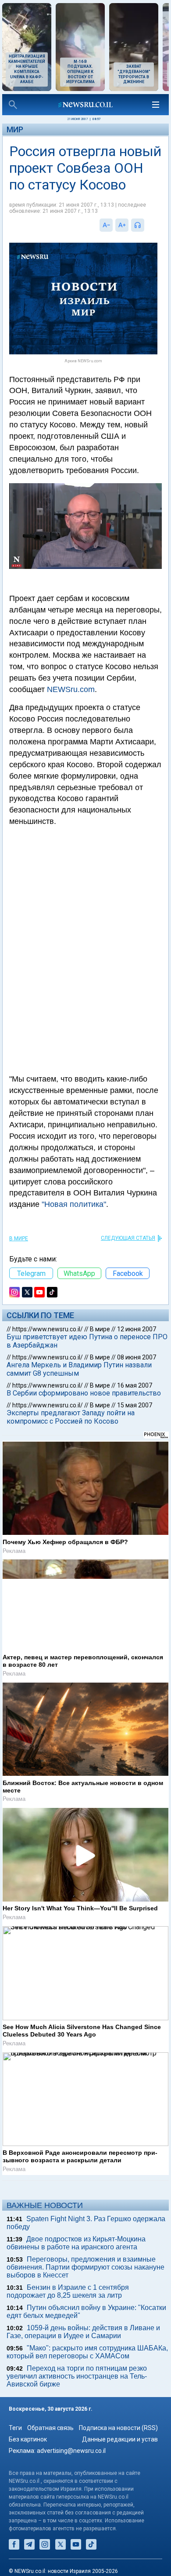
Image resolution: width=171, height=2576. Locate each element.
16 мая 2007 (135, 1385)
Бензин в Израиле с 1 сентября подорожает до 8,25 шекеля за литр (68, 2291)
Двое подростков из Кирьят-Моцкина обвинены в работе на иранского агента (76, 2243)
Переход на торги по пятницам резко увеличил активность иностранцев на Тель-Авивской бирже (77, 2376)
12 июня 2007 (137, 1329)
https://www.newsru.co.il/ (48, 1329)
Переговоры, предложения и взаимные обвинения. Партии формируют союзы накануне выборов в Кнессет (85, 2267)
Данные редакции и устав (120, 2439)
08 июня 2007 (137, 1357)
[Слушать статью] (146, 225)
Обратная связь (50, 2428)
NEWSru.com (71, 689)
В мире (19, 1239)
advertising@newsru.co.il (71, 2451)
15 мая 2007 (135, 1405)
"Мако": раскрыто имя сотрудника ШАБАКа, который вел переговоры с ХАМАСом (87, 2352)
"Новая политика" (74, 1204)
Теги (15, 2428)
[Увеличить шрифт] (122, 225)
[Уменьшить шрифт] (106, 225)
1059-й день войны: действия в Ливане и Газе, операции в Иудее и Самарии (83, 2332)
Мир (15, 129)
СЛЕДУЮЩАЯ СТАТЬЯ (128, 1238)
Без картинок (28, 2439)
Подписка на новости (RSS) (118, 2428)
